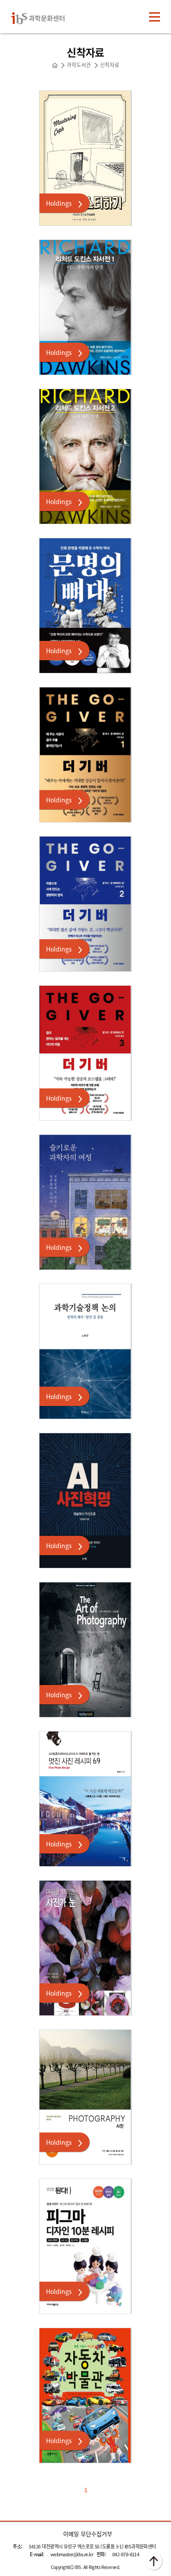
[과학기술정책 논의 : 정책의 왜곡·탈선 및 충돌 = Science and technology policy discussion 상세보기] (85, 1351)
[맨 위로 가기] (153, 2561)
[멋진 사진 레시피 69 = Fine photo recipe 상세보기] (85, 1799)
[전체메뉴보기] (155, 17)
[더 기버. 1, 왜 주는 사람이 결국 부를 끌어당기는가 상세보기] (85, 755)
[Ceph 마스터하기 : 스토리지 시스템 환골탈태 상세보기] (85, 158)
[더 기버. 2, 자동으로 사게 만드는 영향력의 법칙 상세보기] (85, 904)
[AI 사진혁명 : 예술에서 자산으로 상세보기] (85, 1501)
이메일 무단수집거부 (88, 2534)
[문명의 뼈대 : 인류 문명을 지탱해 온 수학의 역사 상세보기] (85, 606)
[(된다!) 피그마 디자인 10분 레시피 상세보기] (85, 2246)
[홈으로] (55, 65)
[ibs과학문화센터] (45, 17)
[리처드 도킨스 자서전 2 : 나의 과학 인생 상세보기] (85, 456)
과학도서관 (79, 65)
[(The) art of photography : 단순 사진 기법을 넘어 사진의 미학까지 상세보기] (85, 1650)
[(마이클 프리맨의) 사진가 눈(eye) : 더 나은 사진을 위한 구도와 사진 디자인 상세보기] (85, 1948)
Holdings (59, 203)
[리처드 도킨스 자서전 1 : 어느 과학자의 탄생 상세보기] (85, 307)
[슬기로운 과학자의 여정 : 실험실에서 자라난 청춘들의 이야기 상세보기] (85, 1202)
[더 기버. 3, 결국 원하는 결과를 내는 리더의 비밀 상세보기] (85, 1053)
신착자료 (110, 65)
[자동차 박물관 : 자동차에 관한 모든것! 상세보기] (85, 2395)
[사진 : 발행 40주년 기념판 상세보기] (85, 2097)
